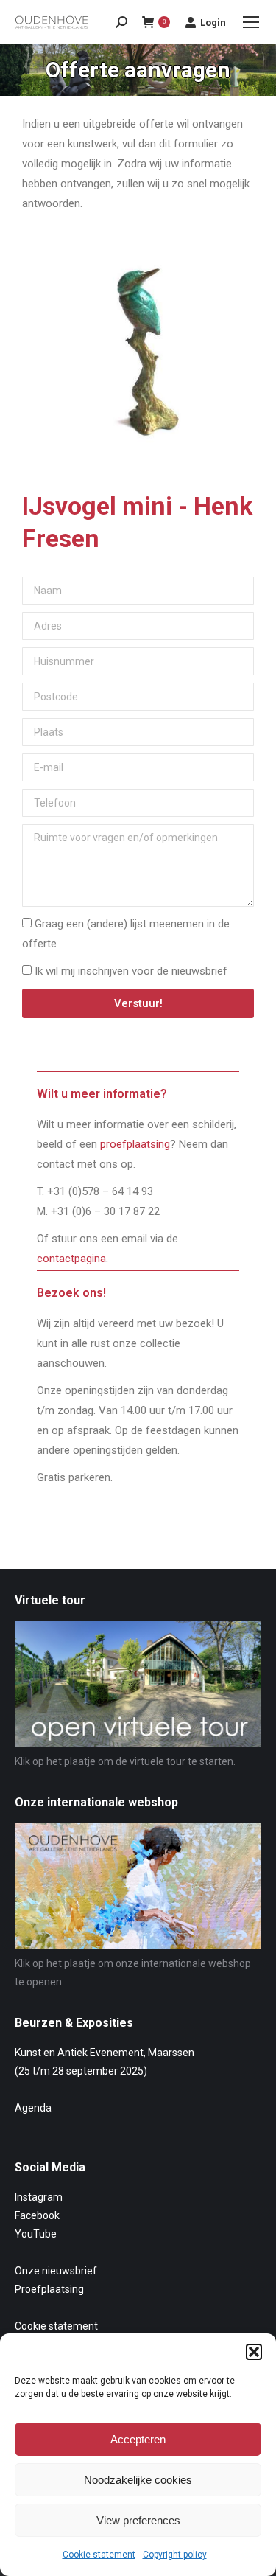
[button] (254, 2352)
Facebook (37, 2215)
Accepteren (138, 2439)
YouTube (36, 2234)
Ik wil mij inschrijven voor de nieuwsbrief (131, 971)
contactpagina (71, 1259)
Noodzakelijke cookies (138, 2480)
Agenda (33, 2108)
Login (213, 22)
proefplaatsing (135, 1144)
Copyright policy (175, 2555)
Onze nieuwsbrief (56, 2271)
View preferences (138, 2520)
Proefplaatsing (49, 2289)
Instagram (39, 2197)
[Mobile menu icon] (251, 22)
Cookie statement (99, 2555)
